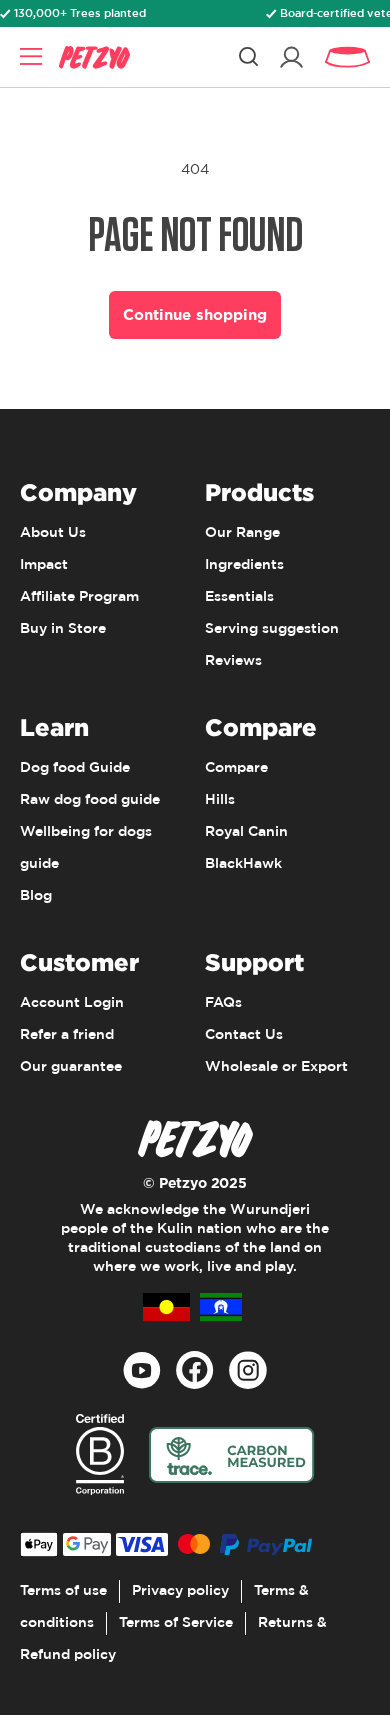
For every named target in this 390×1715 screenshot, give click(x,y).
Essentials (239, 597)
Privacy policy (180, 1591)
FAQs (223, 1003)
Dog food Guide (75, 768)
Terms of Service (176, 1623)
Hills (220, 800)
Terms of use (63, 1591)
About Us (53, 533)
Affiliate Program (79, 597)
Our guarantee (71, 1067)
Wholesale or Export (276, 1067)
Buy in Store (63, 629)
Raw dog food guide (90, 800)
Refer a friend (67, 1035)
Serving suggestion (272, 629)
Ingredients (244, 565)
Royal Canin (246, 832)
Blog (36, 896)
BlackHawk (243, 864)
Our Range (242, 533)
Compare (236, 768)
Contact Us (244, 1035)
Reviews (233, 661)
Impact (44, 565)
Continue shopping (195, 314)
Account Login (72, 1003)
